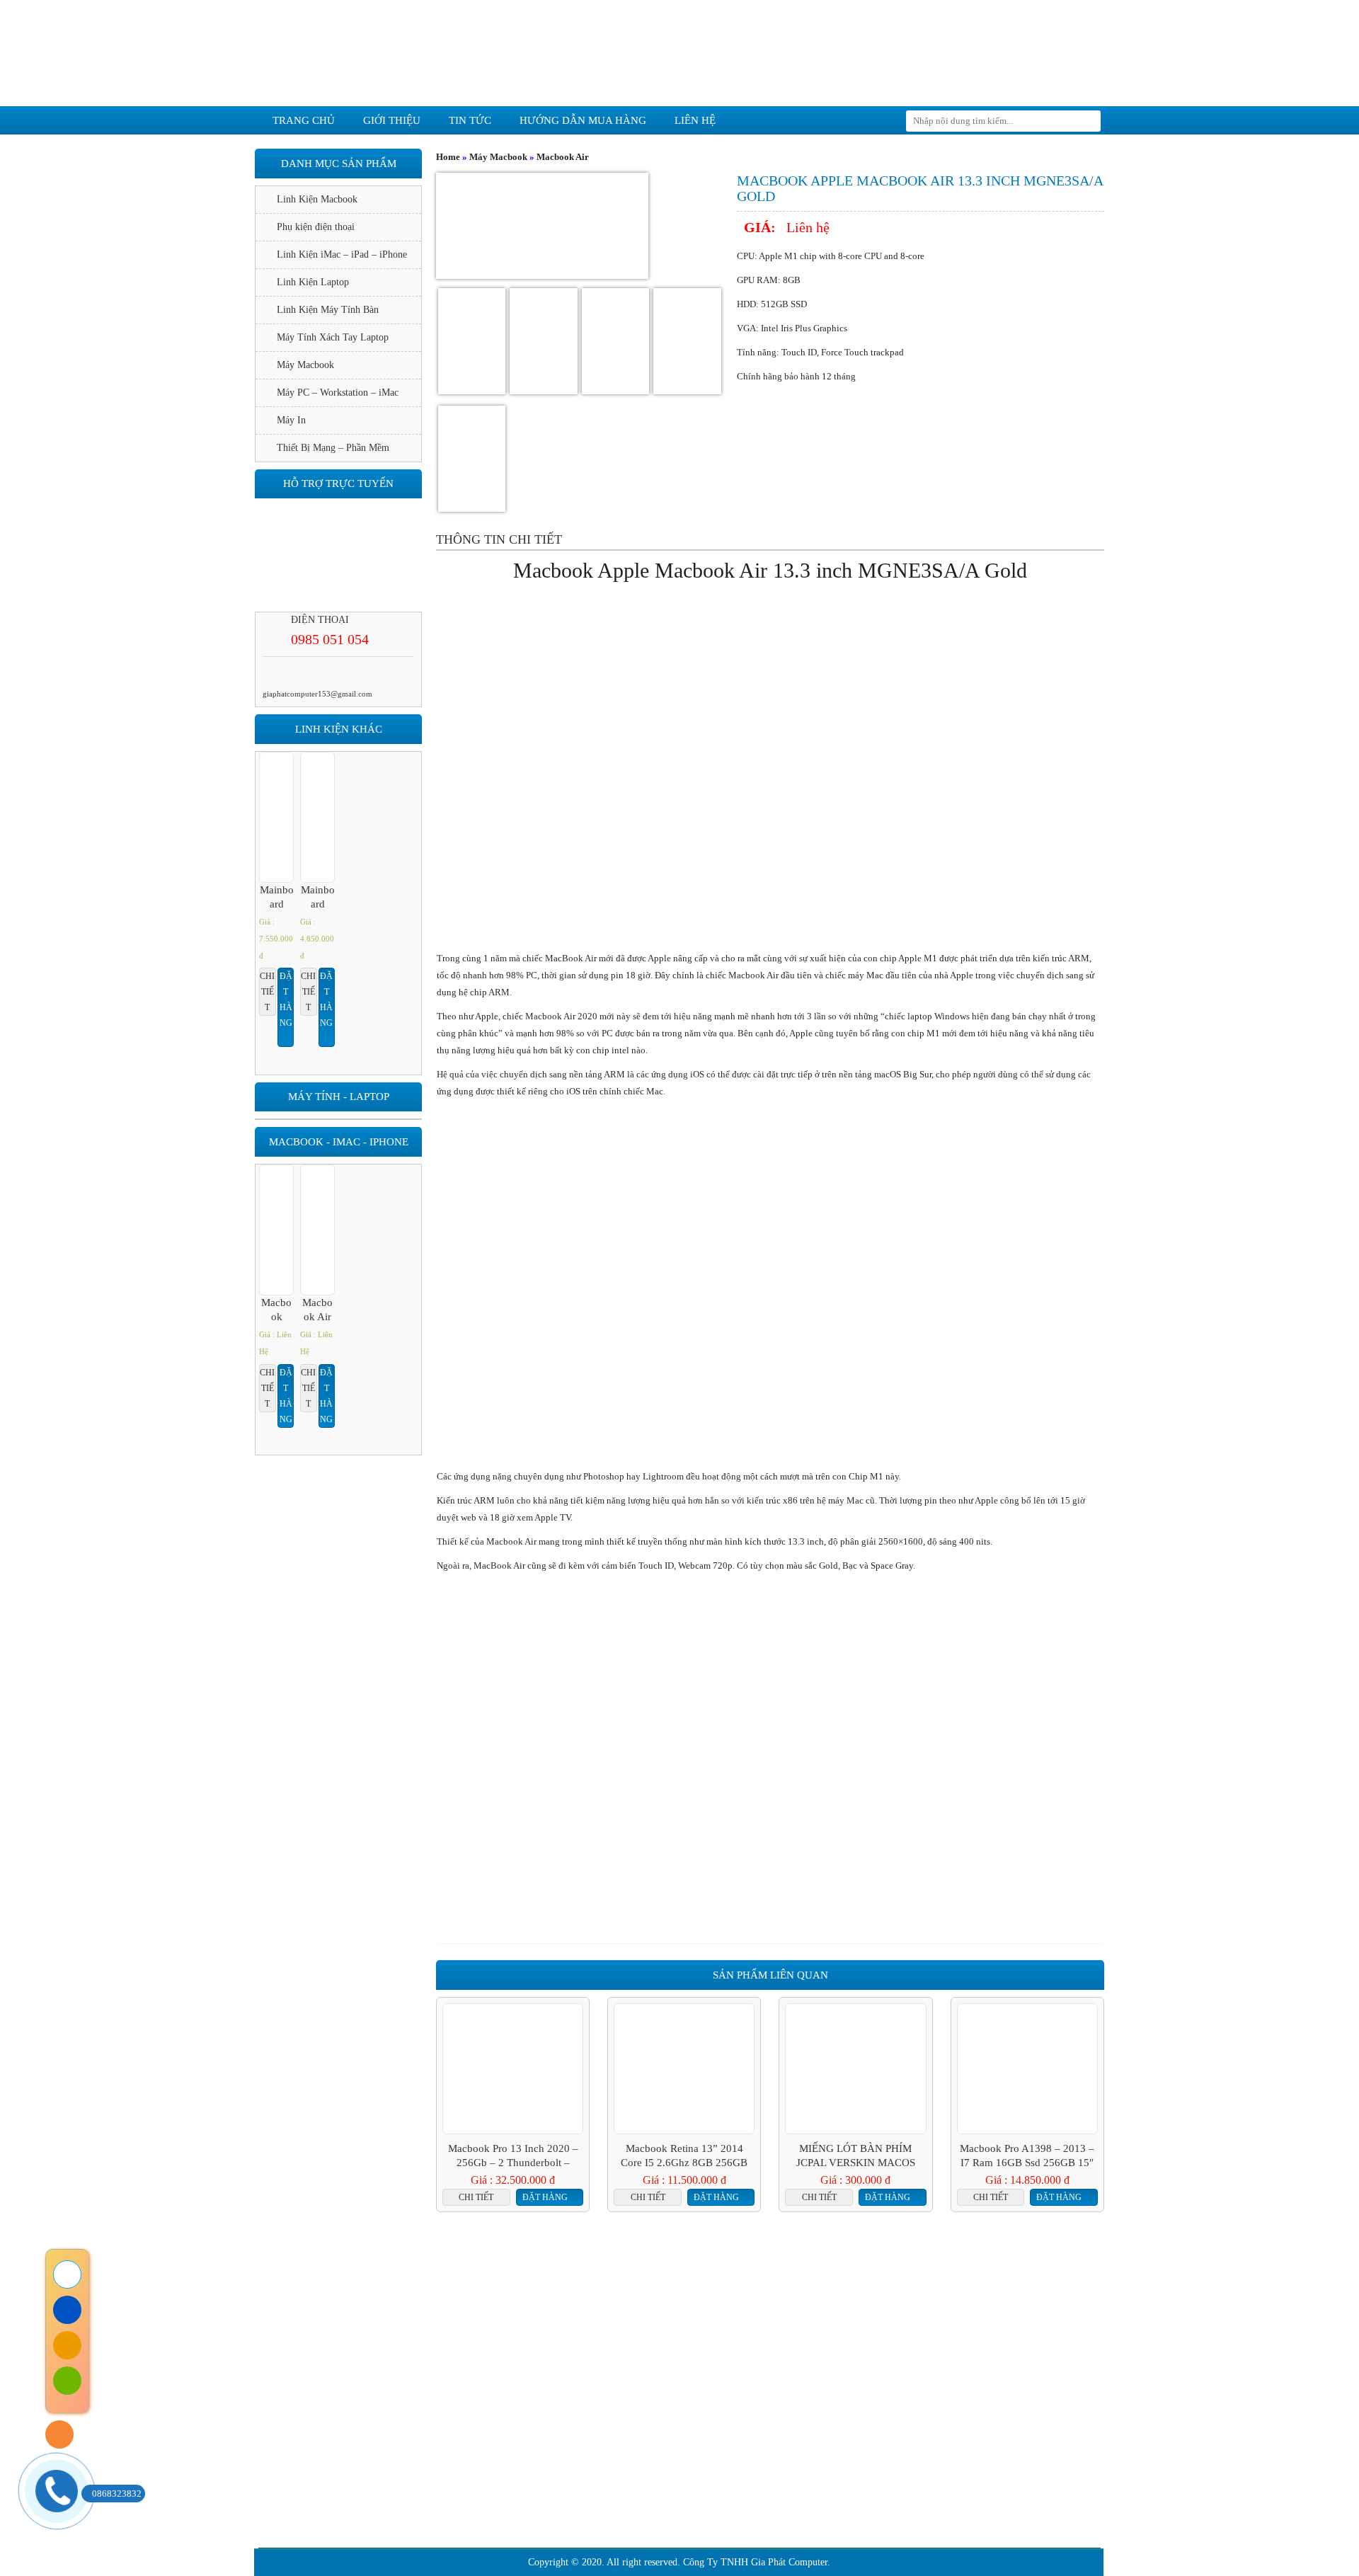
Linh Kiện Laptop (313, 282)
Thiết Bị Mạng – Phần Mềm (333, 448)
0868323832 (117, 2494)
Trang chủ (304, 120)
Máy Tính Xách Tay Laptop (333, 337)
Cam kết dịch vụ (605, 2304)
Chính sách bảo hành (459, 2409)
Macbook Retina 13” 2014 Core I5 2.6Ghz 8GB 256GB (684, 2156)
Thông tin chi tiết (499, 539)
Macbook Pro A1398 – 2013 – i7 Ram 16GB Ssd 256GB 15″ (1027, 2156)
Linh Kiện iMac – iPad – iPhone (342, 254)
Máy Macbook (498, 157)
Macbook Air (563, 157)
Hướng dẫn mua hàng (583, 120)
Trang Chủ (394, 2304)
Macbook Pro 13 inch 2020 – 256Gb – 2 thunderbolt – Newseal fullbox (513, 2156)
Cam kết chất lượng (750, 2304)
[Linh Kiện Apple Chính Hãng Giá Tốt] (679, 52)
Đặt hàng (545, 2197)
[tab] (499, 539)
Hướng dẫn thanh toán (462, 2494)
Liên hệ (695, 120)
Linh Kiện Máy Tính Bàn (328, 310)
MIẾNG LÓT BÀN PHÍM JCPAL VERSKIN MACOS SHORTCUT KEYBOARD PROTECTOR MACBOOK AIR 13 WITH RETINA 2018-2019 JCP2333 (855, 2156)
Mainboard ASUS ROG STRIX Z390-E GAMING (318, 898)
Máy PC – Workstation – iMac (338, 393)
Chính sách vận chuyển (464, 2473)
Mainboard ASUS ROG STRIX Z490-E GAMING (277, 898)
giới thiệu (392, 120)
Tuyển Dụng (962, 2304)
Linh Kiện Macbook (317, 199)
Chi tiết (476, 2197)
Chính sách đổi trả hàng (465, 2431)
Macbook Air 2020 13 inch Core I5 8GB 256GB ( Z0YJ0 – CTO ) (318, 1310)
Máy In (291, 420)
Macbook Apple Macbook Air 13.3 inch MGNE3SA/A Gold (277, 1310)
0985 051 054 (330, 639)
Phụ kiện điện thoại (316, 227)
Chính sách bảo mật (457, 2452)
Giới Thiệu (492, 2304)
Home (448, 157)
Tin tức (470, 120)
